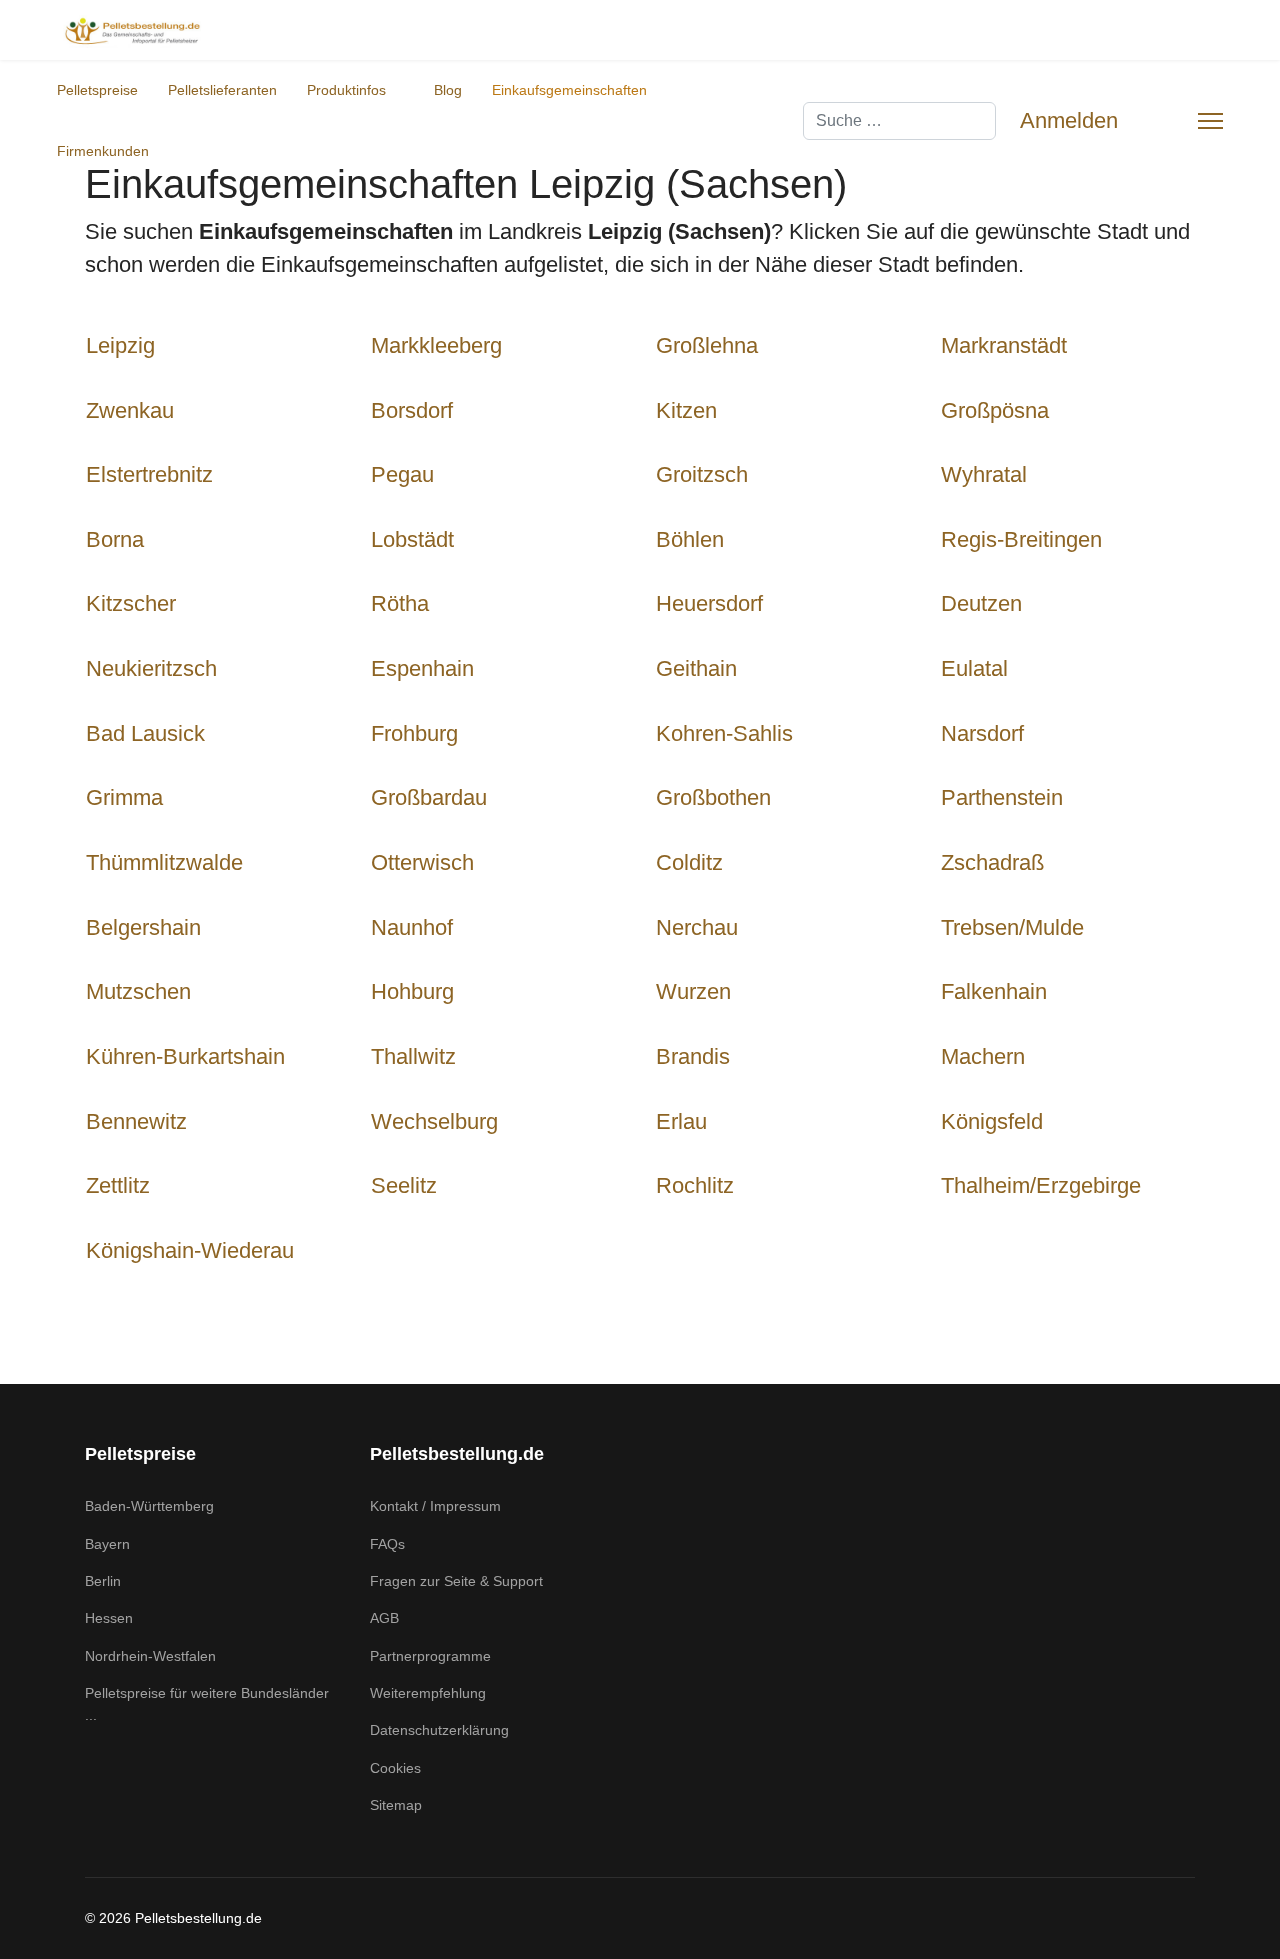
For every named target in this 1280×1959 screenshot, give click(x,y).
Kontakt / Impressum (435, 1506)
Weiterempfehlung (428, 1693)
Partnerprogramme (430, 1656)
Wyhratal (984, 474)
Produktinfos (346, 90)
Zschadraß (992, 862)
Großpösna (995, 410)
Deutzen (981, 603)
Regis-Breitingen (1021, 539)
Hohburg (412, 991)
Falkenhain (994, 991)
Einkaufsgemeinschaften (569, 90)
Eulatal (974, 668)
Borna (115, 539)
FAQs (387, 1544)
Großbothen (713, 797)
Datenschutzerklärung (439, 1730)
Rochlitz (695, 1185)
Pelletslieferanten (222, 90)
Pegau (402, 474)
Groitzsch (702, 474)
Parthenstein (1002, 797)
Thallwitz (413, 1056)
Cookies (395, 1768)
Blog (448, 90)
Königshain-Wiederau (190, 1250)
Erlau (681, 1121)
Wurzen (693, 991)
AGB (384, 1618)
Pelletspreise (97, 90)
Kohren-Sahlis (724, 733)
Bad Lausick (145, 733)
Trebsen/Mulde (1012, 927)
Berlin (103, 1581)
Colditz (689, 862)
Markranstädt (1004, 345)
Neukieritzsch (151, 668)
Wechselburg (434, 1121)
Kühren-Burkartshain (185, 1056)
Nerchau (697, 927)
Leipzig (120, 345)
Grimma (124, 797)
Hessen (109, 1618)
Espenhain (422, 668)
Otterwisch (422, 862)
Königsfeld (992, 1121)
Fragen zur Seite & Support (456, 1581)
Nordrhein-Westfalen (150, 1656)
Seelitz (404, 1185)
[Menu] (1210, 121)
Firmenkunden (103, 151)
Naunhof (412, 927)
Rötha (400, 603)
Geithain (696, 668)
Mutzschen (138, 991)
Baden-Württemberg (149, 1506)
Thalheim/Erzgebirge (1041, 1185)
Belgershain (143, 927)
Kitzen (686, 410)
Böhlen (690, 539)
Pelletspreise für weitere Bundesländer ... (207, 1704)
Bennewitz (136, 1121)
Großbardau (429, 797)
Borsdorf (412, 410)
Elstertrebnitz (149, 474)
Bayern (107, 1544)
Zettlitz (118, 1185)
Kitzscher (131, 603)
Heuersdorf (709, 603)
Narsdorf (982, 733)
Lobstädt (412, 539)
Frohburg (414, 733)
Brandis (693, 1056)
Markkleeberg (436, 345)
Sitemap (396, 1805)
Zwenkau (130, 410)
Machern (983, 1056)
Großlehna (707, 345)
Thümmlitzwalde (164, 862)
